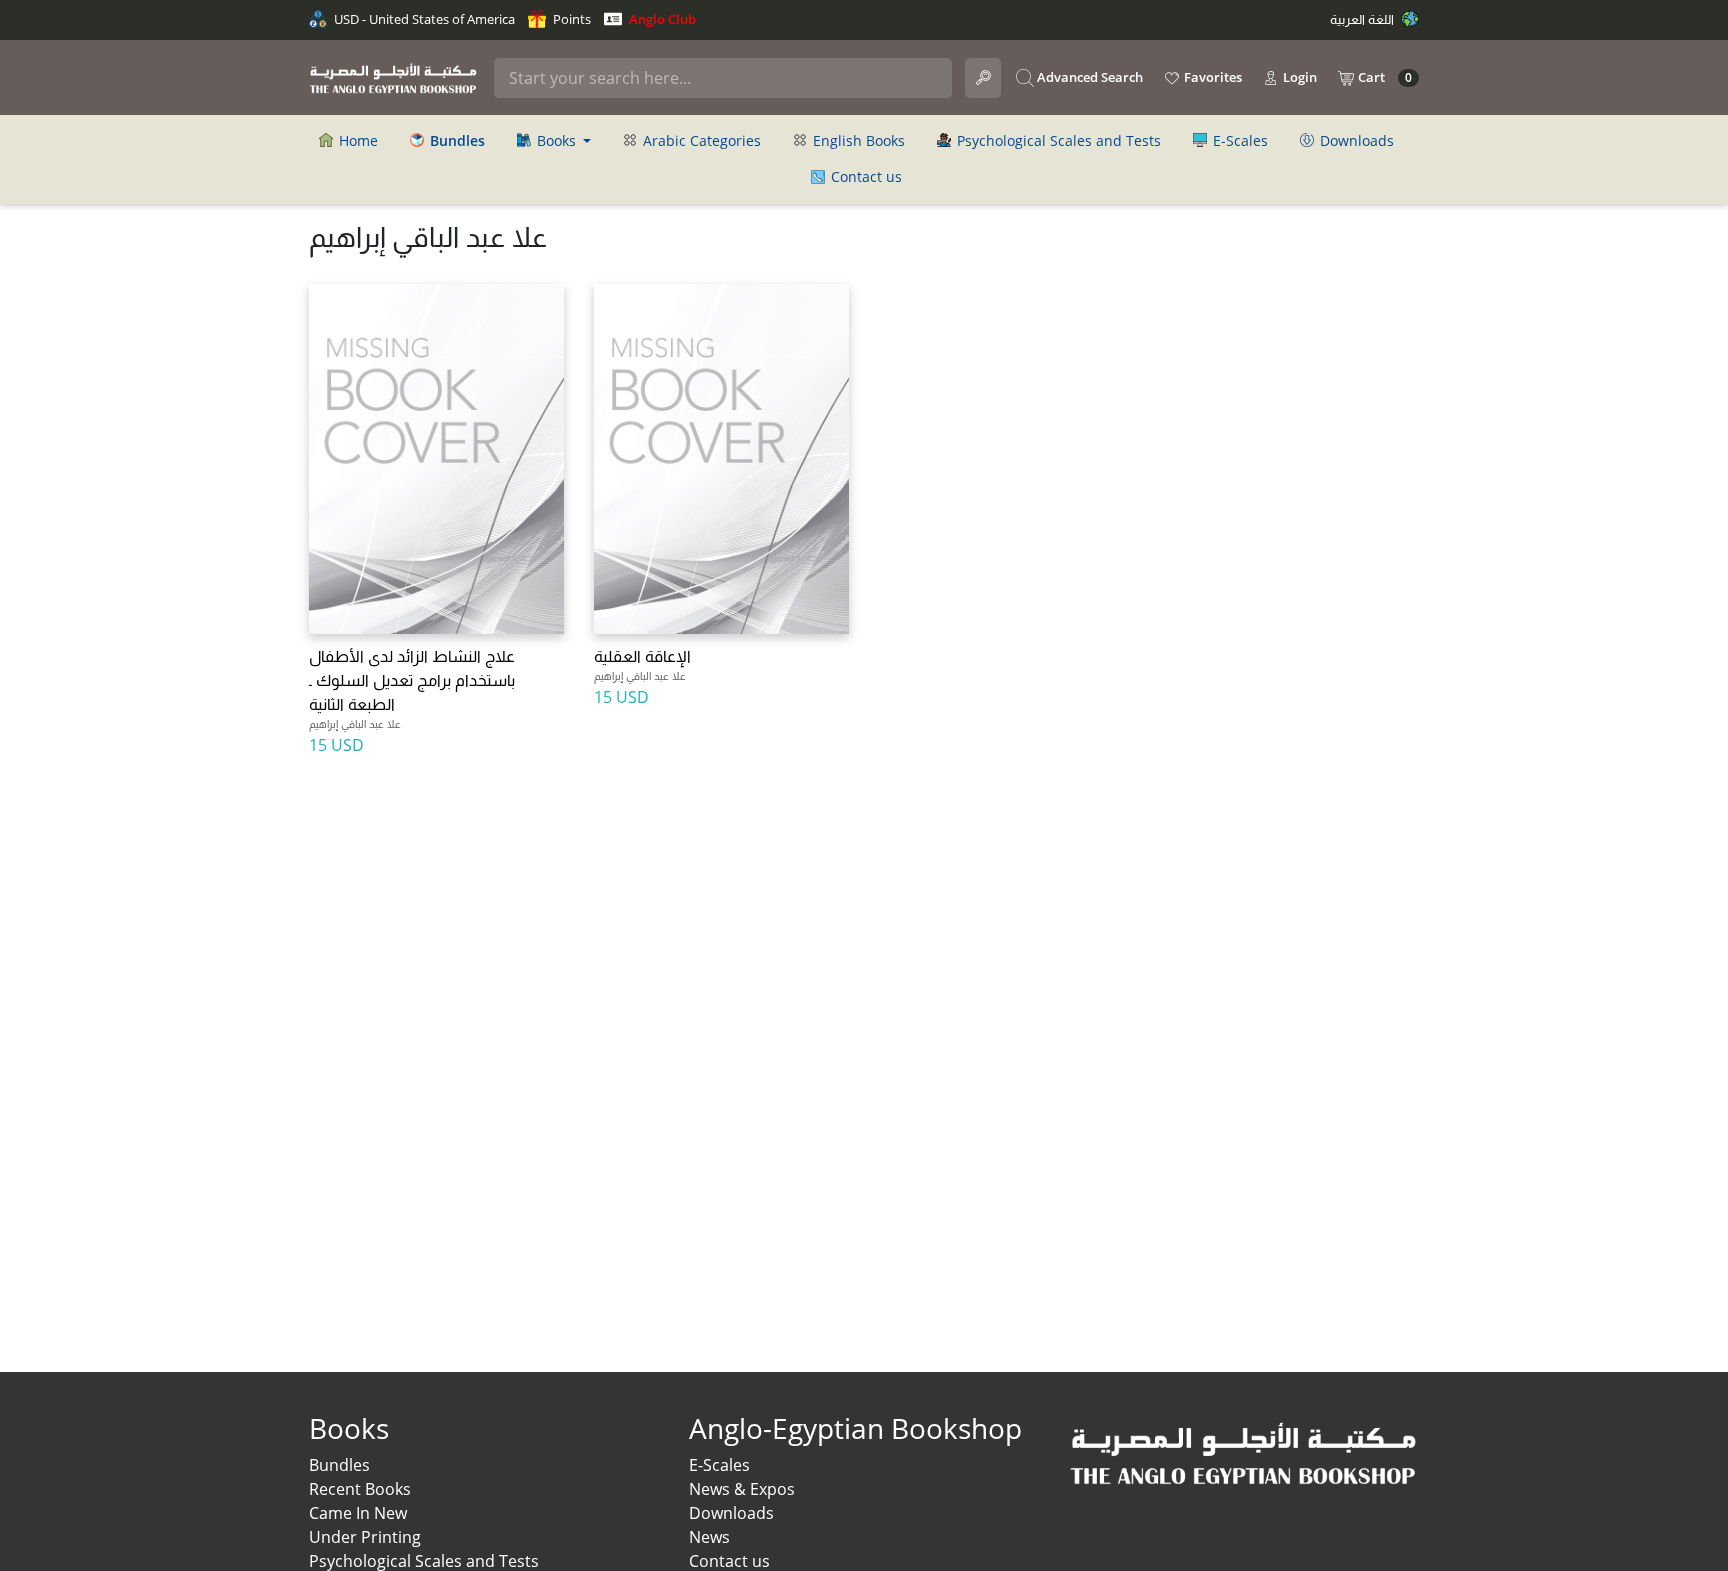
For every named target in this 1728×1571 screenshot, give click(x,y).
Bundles (339, 1465)
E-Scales (1238, 140)
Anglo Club (661, 19)
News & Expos (742, 1489)
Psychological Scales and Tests (1057, 140)
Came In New (358, 1513)
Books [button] (556, 140)
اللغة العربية (1363, 19)
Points (570, 19)
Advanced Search (1088, 77)
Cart (1383, 77)
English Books (857, 140)
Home (356, 140)
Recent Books (360, 1489)
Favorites (1211, 77)
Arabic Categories (700, 140)
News (709, 1537)
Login (1298, 77)
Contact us (864, 176)
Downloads (1355, 140)
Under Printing (365, 1537)
